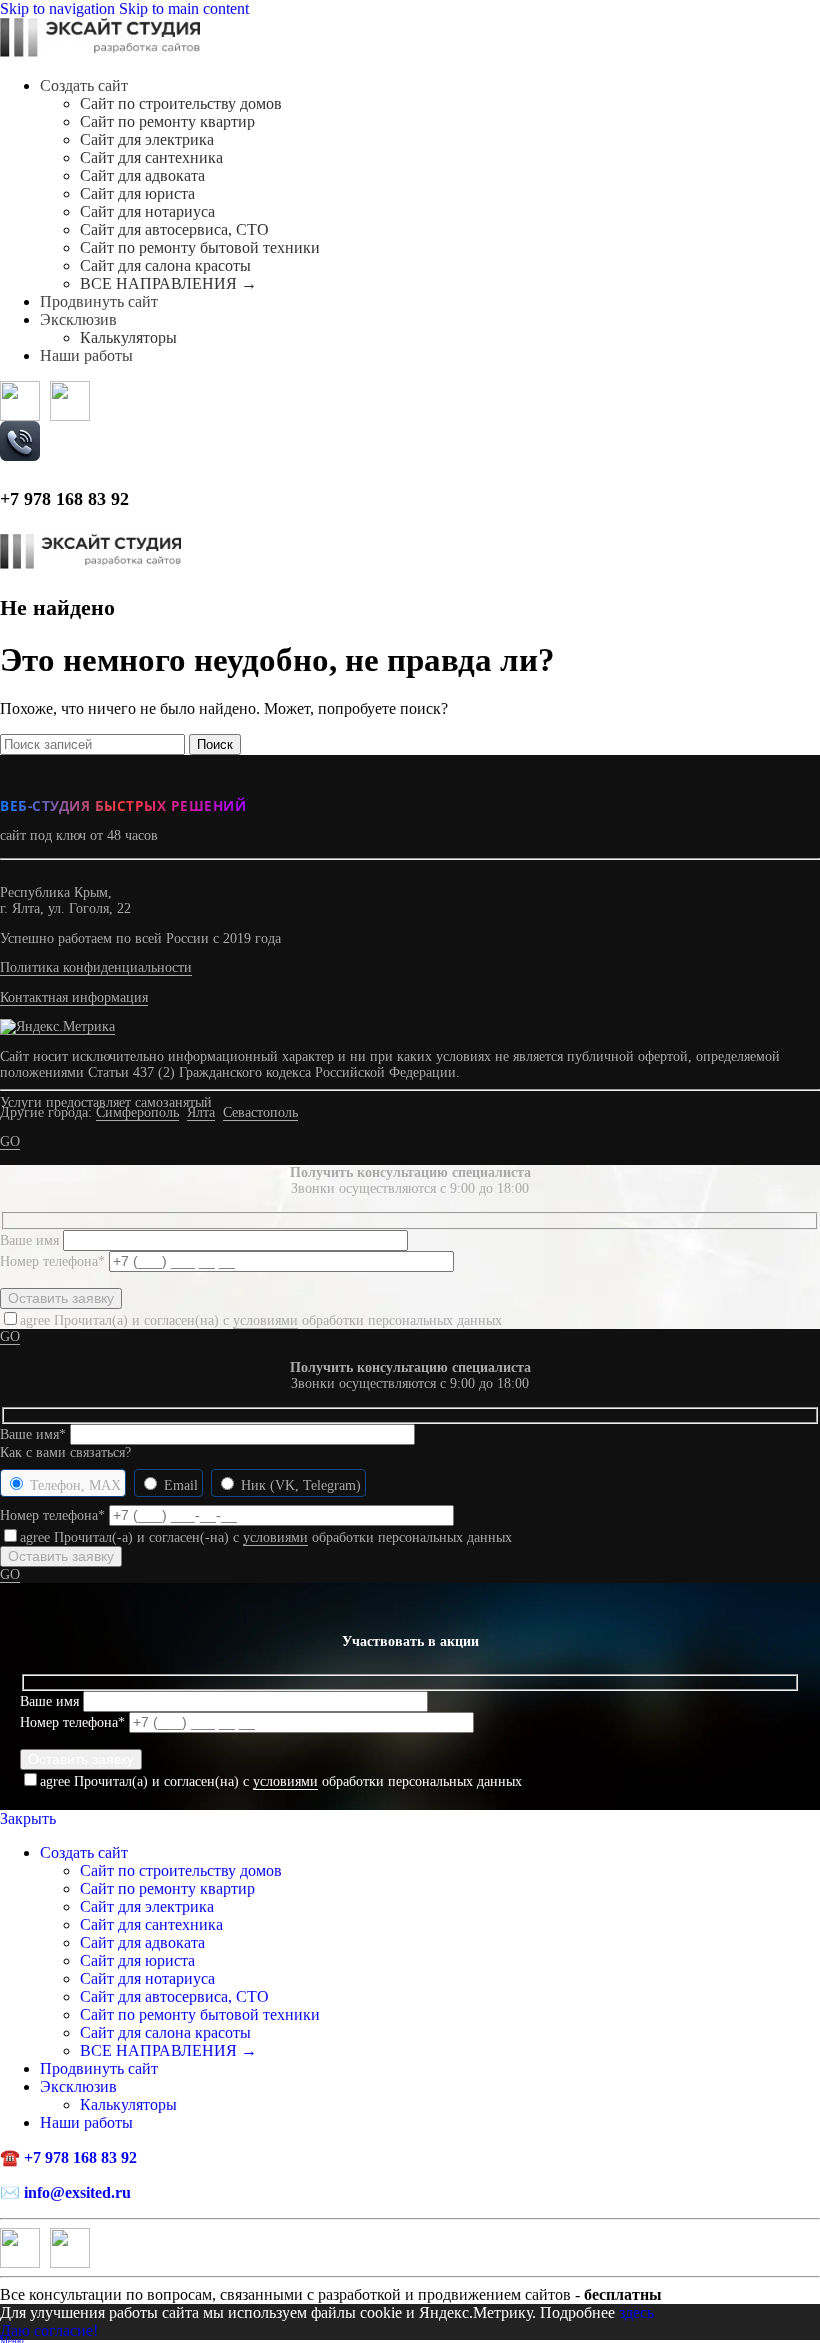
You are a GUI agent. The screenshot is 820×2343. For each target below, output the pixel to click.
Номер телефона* (54, 1261)
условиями (265, 1320)
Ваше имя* (35, 1434)
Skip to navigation (59, 8)
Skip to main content (184, 8)
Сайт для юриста (137, 193)
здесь (636, 2312)
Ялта (201, 1112)
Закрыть (28, 1818)
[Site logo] (100, 51)
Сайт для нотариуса (147, 211)
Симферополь (137, 1112)
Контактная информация (74, 997)
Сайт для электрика (147, 139)
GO (10, 1141)
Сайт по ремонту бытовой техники (200, 247)
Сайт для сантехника (151, 157)
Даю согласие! (49, 2330)
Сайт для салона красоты (165, 265)
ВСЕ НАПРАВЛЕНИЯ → (168, 283)
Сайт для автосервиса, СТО (174, 229)
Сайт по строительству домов (181, 103)
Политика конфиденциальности (96, 967)
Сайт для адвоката (142, 175)
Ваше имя (31, 1240)
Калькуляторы (128, 337)
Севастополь (260, 1112)
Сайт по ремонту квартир (167, 121)
